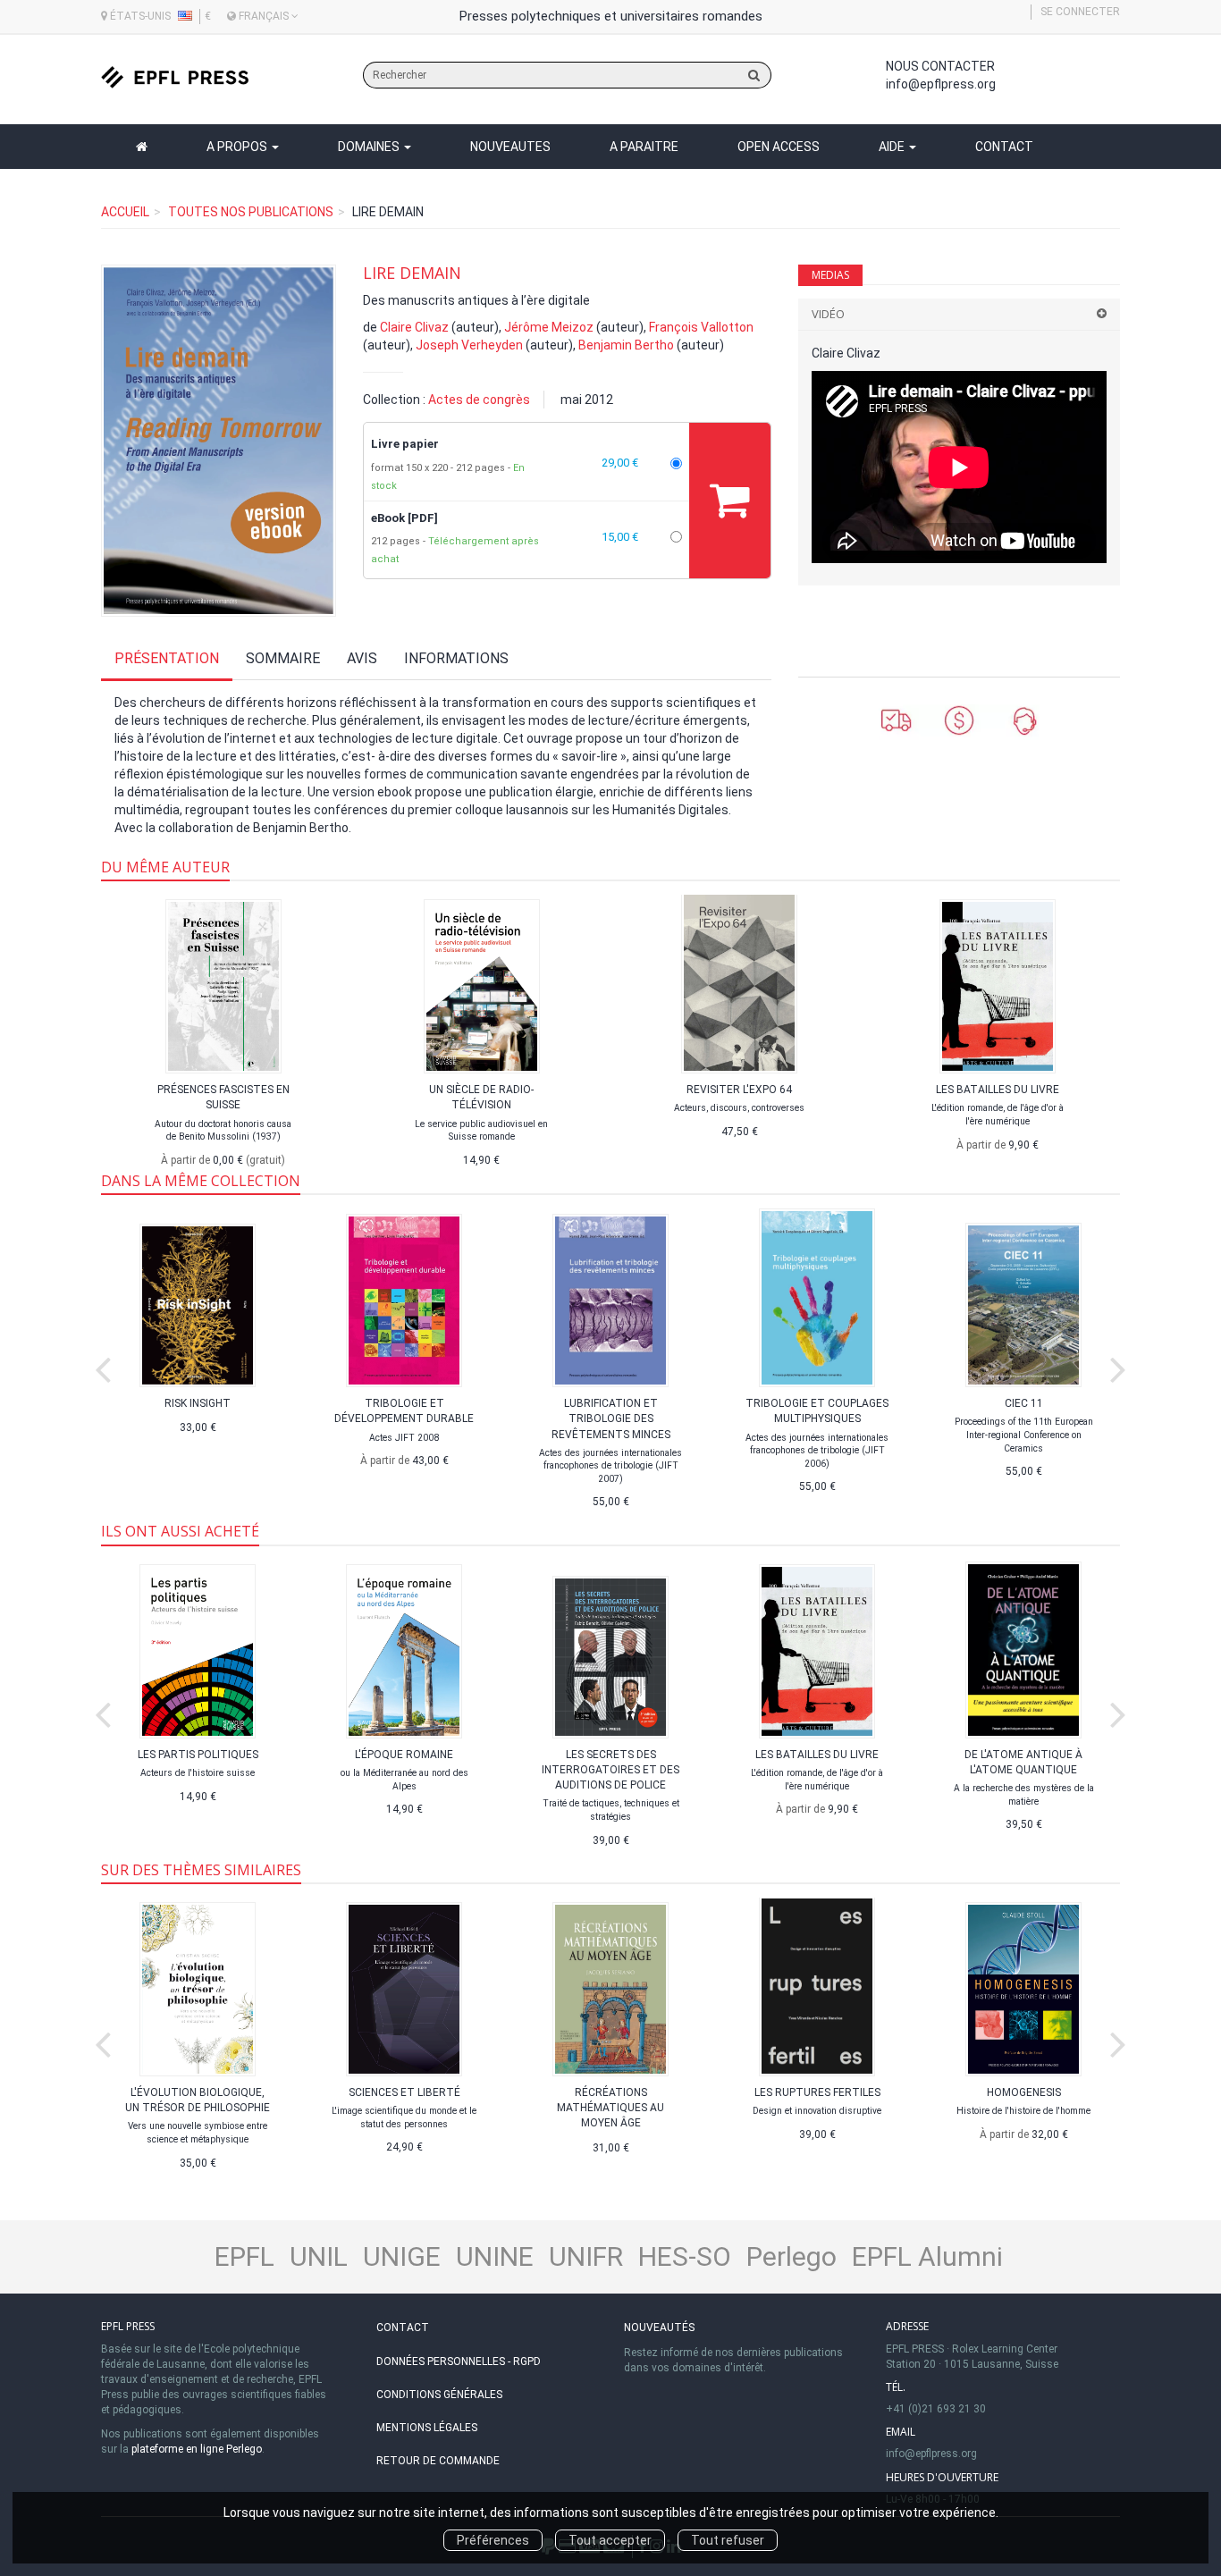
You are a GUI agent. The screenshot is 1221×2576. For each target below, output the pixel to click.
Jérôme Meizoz (549, 327)
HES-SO (685, 2256)
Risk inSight (198, 1403)
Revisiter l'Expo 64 (739, 1090)
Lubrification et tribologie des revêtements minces (611, 1418)
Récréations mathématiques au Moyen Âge (610, 2108)
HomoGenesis (1024, 2092)
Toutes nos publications (251, 212)
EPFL (244, 2256)
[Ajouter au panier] (730, 501)
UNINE (495, 2256)
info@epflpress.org (941, 84)
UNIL (319, 2256)
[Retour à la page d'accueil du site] (175, 77)
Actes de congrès (479, 400)
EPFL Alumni (927, 2256)
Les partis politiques (198, 1755)
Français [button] (264, 16)
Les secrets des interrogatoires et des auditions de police (610, 1770)
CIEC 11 (1024, 1403)
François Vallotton (701, 327)
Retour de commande (438, 2461)
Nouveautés (659, 2328)
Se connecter (1080, 12)
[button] (219, 441)
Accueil (125, 212)
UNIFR (586, 2256)
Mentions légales (427, 2428)
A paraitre (644, 147)
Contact (1004, 147)
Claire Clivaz (414, 327)
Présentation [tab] (167, 658)
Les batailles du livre (998, 1090)
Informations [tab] (456, 658)
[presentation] (103, 1366)
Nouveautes (510, 147)
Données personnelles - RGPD (459, 2361)
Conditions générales (439, 2395)
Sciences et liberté (404, 2092)
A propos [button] (238, 147)
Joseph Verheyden (469, 345)
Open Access (779, 147)
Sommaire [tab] (283, 658)
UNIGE (402, 2256)
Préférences (493, 2540)
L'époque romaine (404, 1755)
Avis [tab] (362, 658)
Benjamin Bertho (626, 345)
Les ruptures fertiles (817, 2092)
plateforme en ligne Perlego (197, 2449)
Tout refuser (728, 2540)
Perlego (792, 2256)
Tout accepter (610, 2540)
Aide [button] (893, 147)
